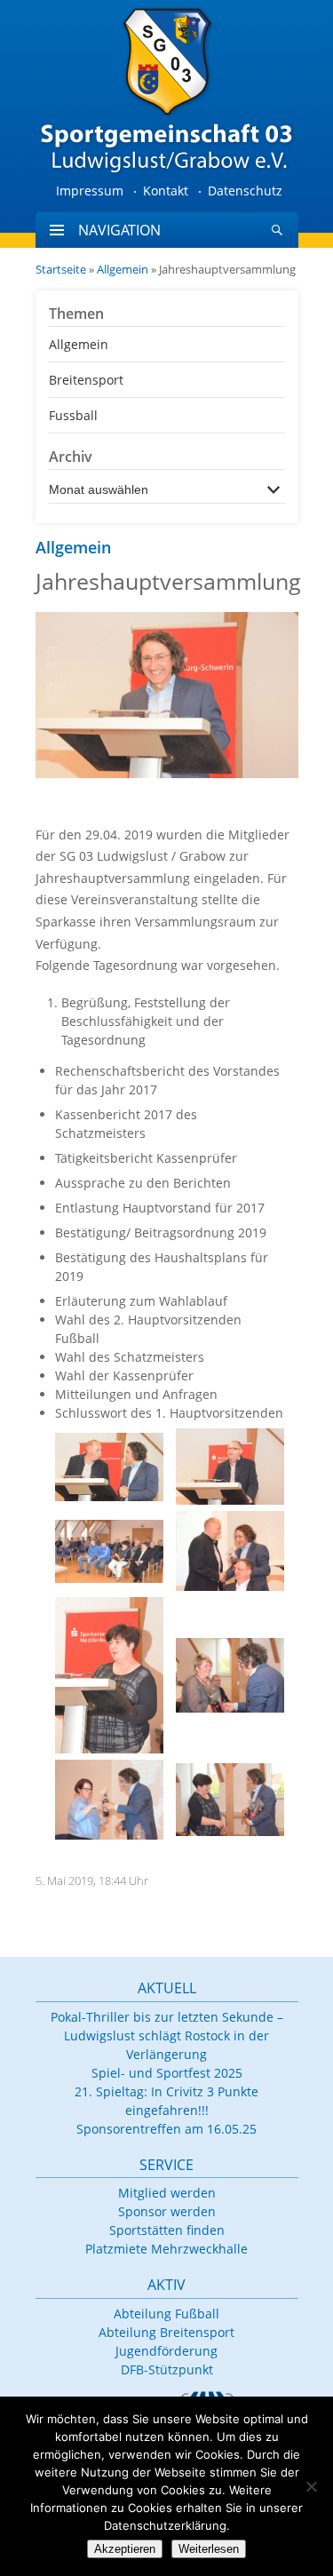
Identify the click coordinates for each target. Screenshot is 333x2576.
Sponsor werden (167, 2211)
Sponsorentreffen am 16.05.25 (166, 2129)
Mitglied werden (167, 2193)
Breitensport (86, 380)
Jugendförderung (166, 2351)
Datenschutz (245, 191)
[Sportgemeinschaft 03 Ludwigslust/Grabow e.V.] (167, 89)
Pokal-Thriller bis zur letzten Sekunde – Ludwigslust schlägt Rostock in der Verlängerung (167, 2035)
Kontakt (166, 191)
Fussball (73, 415)
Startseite (61, 269)
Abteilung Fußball (166, 2314)
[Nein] (311, 2486)
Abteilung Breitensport (166, 2332)
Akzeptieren (125, 2549)
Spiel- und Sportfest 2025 (167, 2073)
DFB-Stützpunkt (167, 2369)
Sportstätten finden (167, 2230)
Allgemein (123, 269)
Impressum (90, 191)
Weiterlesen (209, 2549)
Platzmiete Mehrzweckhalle (166, 2249)
